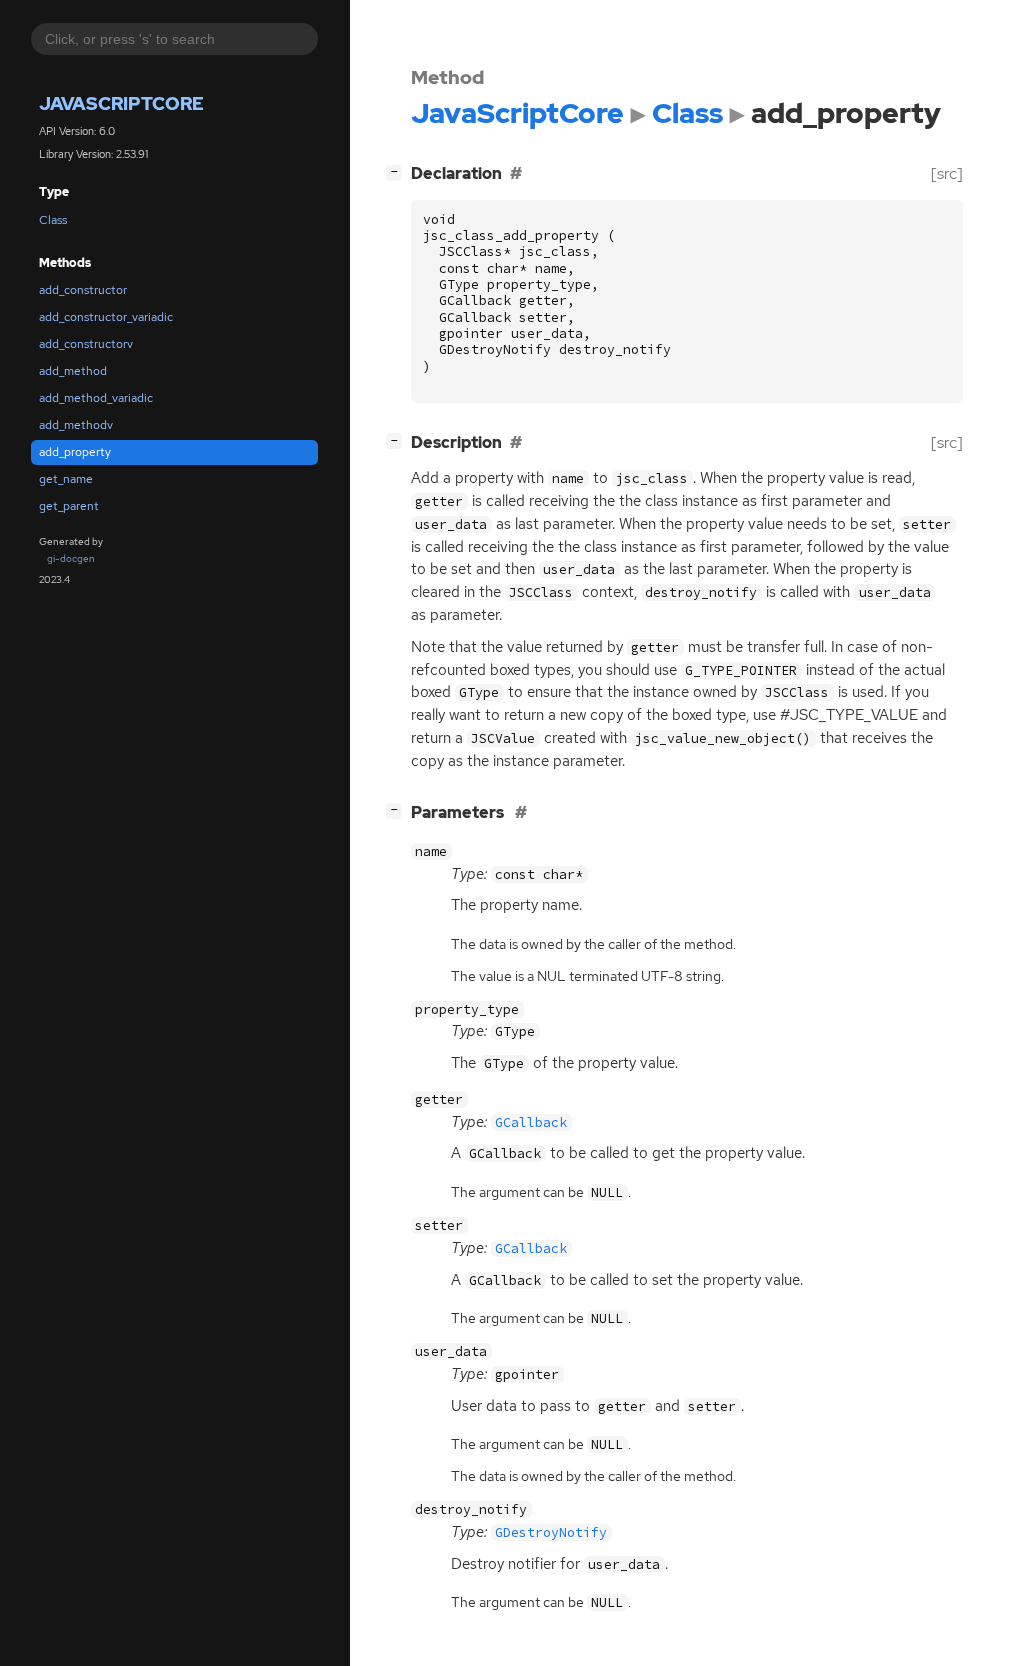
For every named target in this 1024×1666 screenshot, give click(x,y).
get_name (66, 479)
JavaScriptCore (121, 103)
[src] (947, 173)
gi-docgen (71, 558)
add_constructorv (86, 344)
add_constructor (83, 290)
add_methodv (76, 425)
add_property (75, 452)
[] (398, 171)
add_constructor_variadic (106, 317)
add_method (73, 371)
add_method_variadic (96, 398)
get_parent (69, 506)
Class (53, 220)
